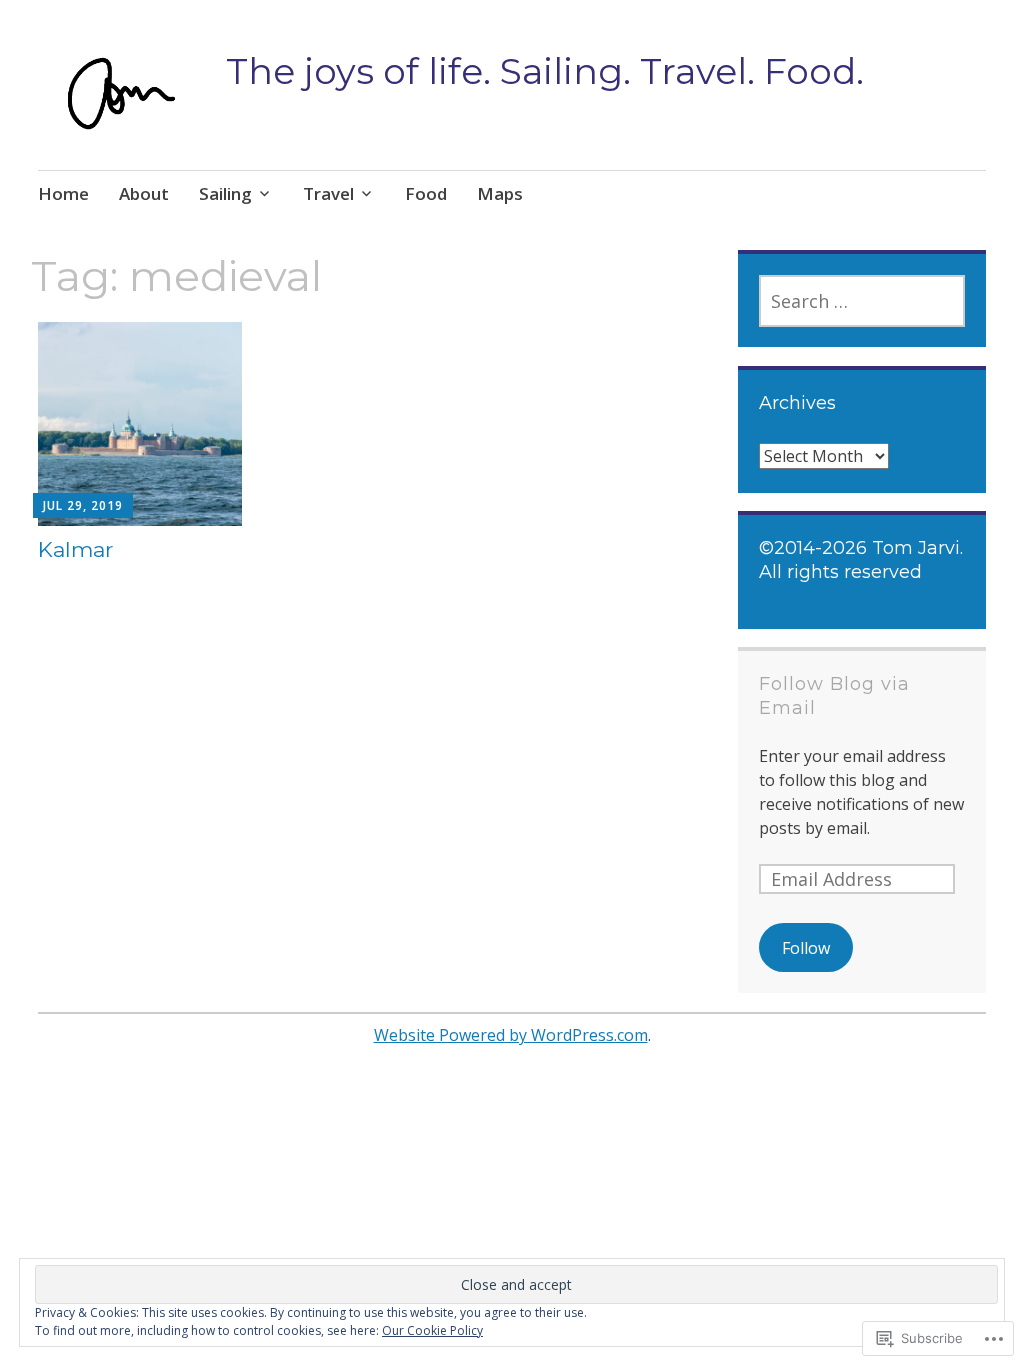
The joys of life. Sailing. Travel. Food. (545, 71)
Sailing (225, 193)
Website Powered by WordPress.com (511, 1035)
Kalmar (75, 549)
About (144, 193)
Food (426, 193)
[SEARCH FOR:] (862, 301)
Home (63, 193)
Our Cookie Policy (432, 1330)
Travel (328, 193)
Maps (500, 193)
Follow (806, 948)
